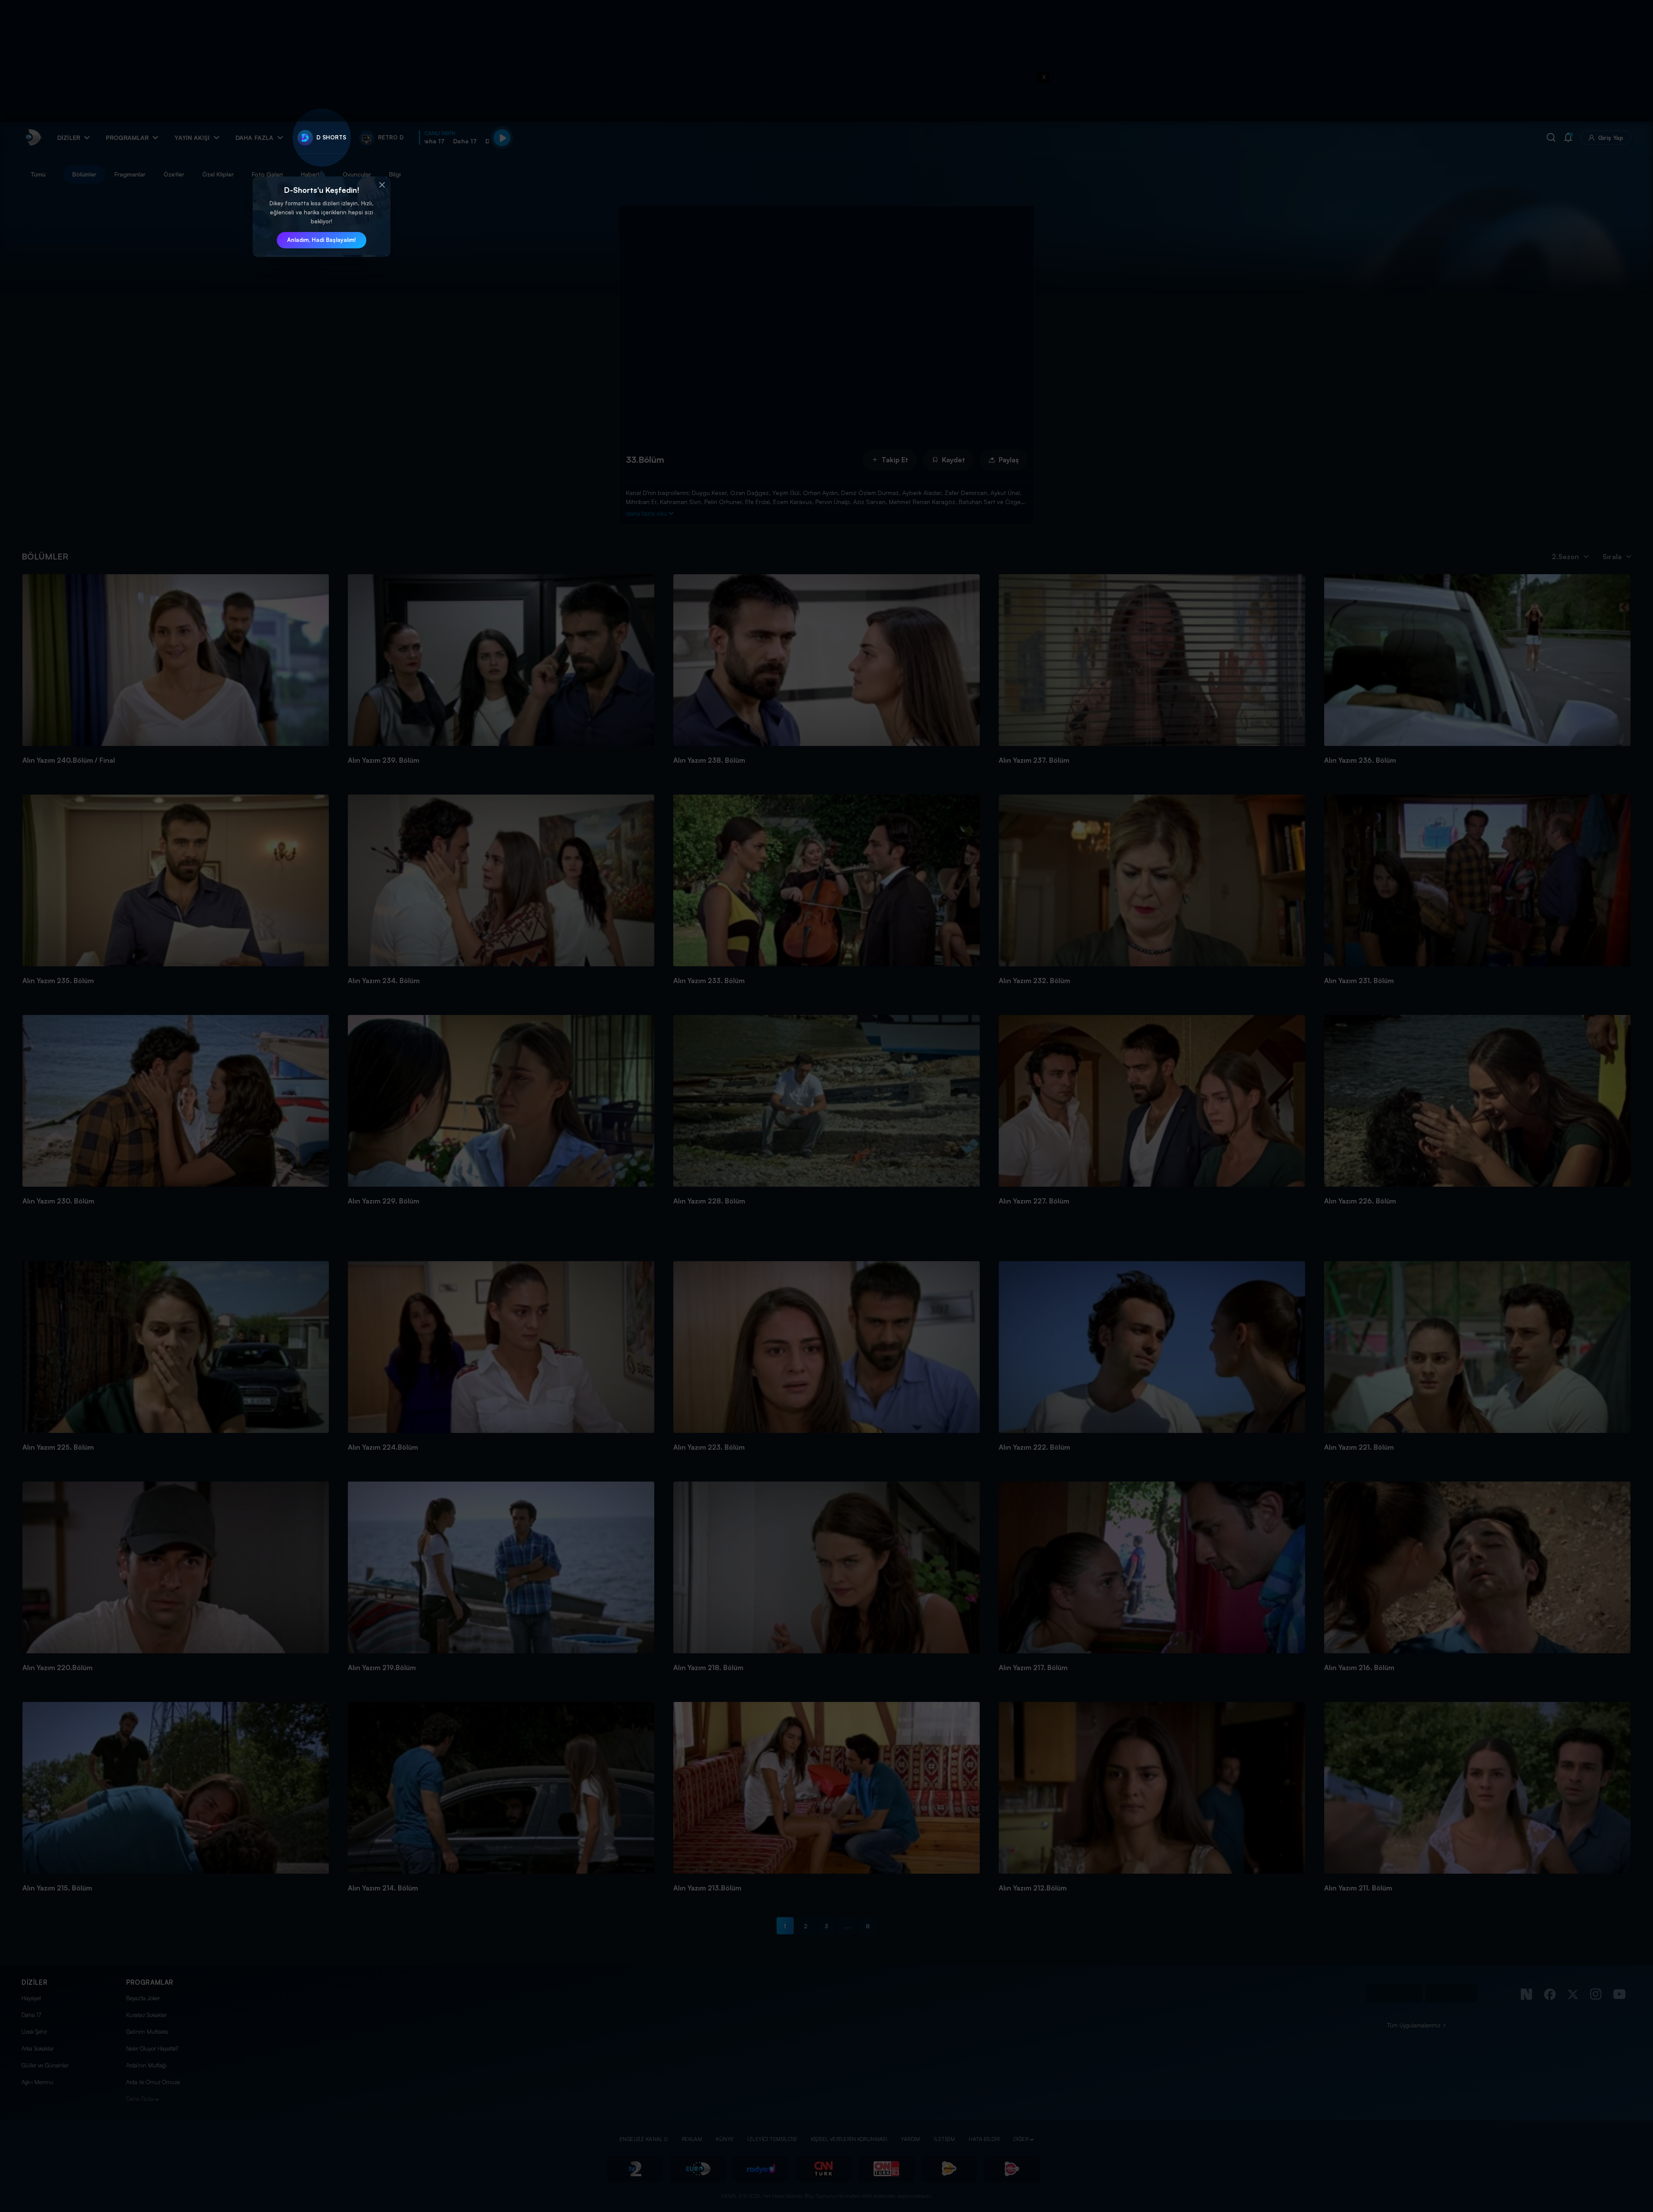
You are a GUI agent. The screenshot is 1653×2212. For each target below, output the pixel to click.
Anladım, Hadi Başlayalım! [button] (322, 240)
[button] (382, 185)
